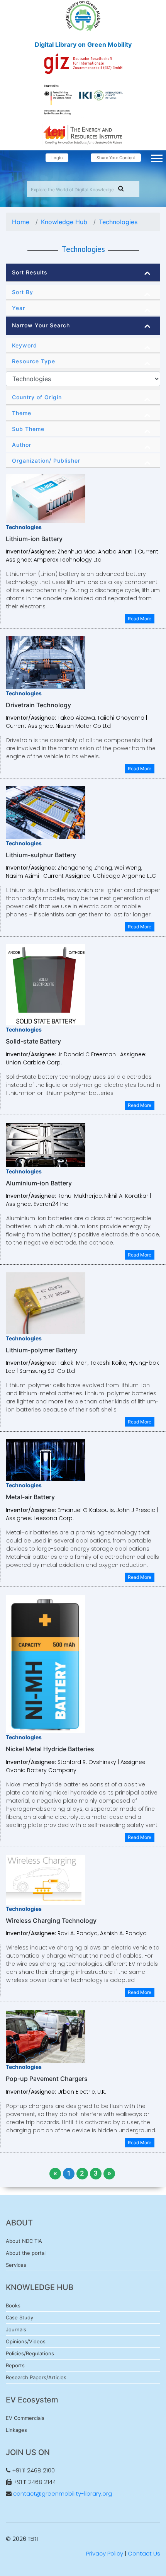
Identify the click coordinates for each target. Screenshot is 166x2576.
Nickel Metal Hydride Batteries (50, 1749)
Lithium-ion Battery (34, 539)
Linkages (16, 2430)
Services (16, 2265)
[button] (156, 157)
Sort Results (30, 272)
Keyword (25, 345)
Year (19, 308)
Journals (16, 2329)
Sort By (23, 292)
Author (22, 445)
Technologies (118, 222)
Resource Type (34, 361)
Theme (22, 413)
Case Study (19, 2317)
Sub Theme (28, 429)
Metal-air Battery (30, 1497)
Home (21, 222)
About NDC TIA (24, 2241)
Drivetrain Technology (38, 705)
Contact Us (144, 2553)
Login (57, 158)
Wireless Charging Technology (51, 1921)
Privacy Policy (105, 2553)
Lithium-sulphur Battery (41, 855)
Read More (140, 619)
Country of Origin (37, 397)
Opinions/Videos (26, 2341)
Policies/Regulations (30, 2353)
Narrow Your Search (41, 325)
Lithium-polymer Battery (41, 1350)
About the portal (26, 2253)
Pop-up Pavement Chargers (47, 2079)
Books (13, 2305)
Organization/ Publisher (46, 461)
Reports (15, 2365)
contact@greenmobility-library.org (63, 2493)
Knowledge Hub (64, 222)
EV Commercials (25, 2418)
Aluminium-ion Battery (39, 1183)
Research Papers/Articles (36, 2377)
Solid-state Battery (33, 1041)
